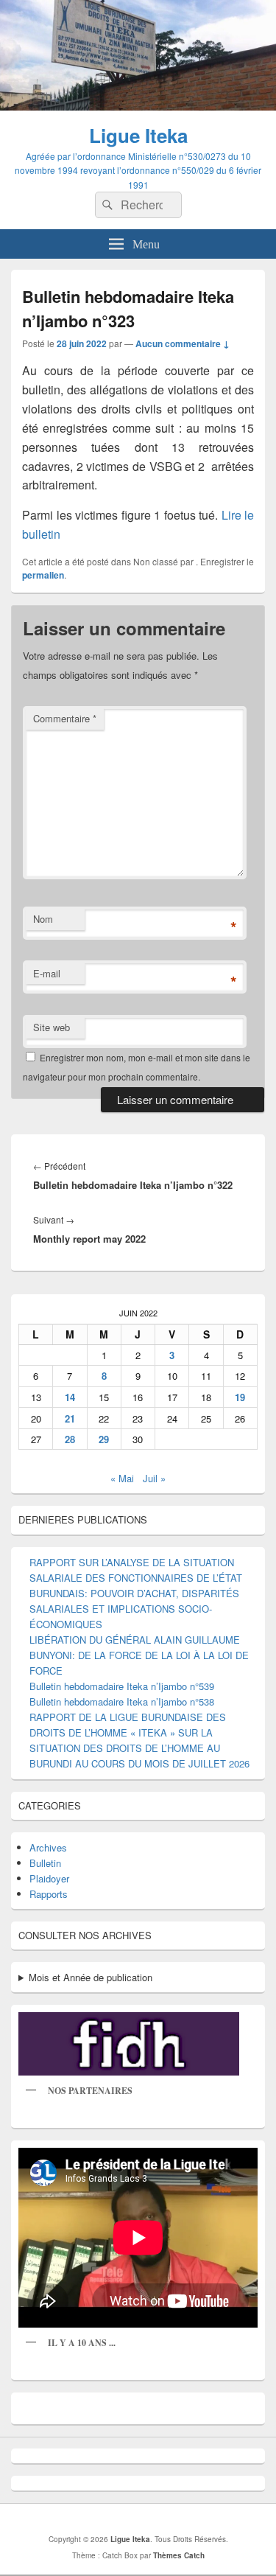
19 (240, 1397)
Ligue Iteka (138, 135)
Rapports (49, 1894)
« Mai (122, 1478)
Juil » (154, 1478)
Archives (48, 1847)
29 (104, 1439)
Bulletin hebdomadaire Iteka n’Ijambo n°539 (122, 1686)
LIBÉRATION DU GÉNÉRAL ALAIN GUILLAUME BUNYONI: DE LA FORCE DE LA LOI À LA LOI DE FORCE (139, 1655)
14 (70, 1397)
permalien (43, 575)
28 (70, 1439)
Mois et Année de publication (91, 1977)
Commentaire (65, 718)
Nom (43, 919)
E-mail (47, 973)
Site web (52, 1027)
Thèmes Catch (179, 2555)
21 (70, 1418)
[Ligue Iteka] (138, 106)
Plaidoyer (49, 1878)
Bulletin (45, 1863)
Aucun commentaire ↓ (183, 343)
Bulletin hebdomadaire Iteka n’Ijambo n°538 (122, 1701)
